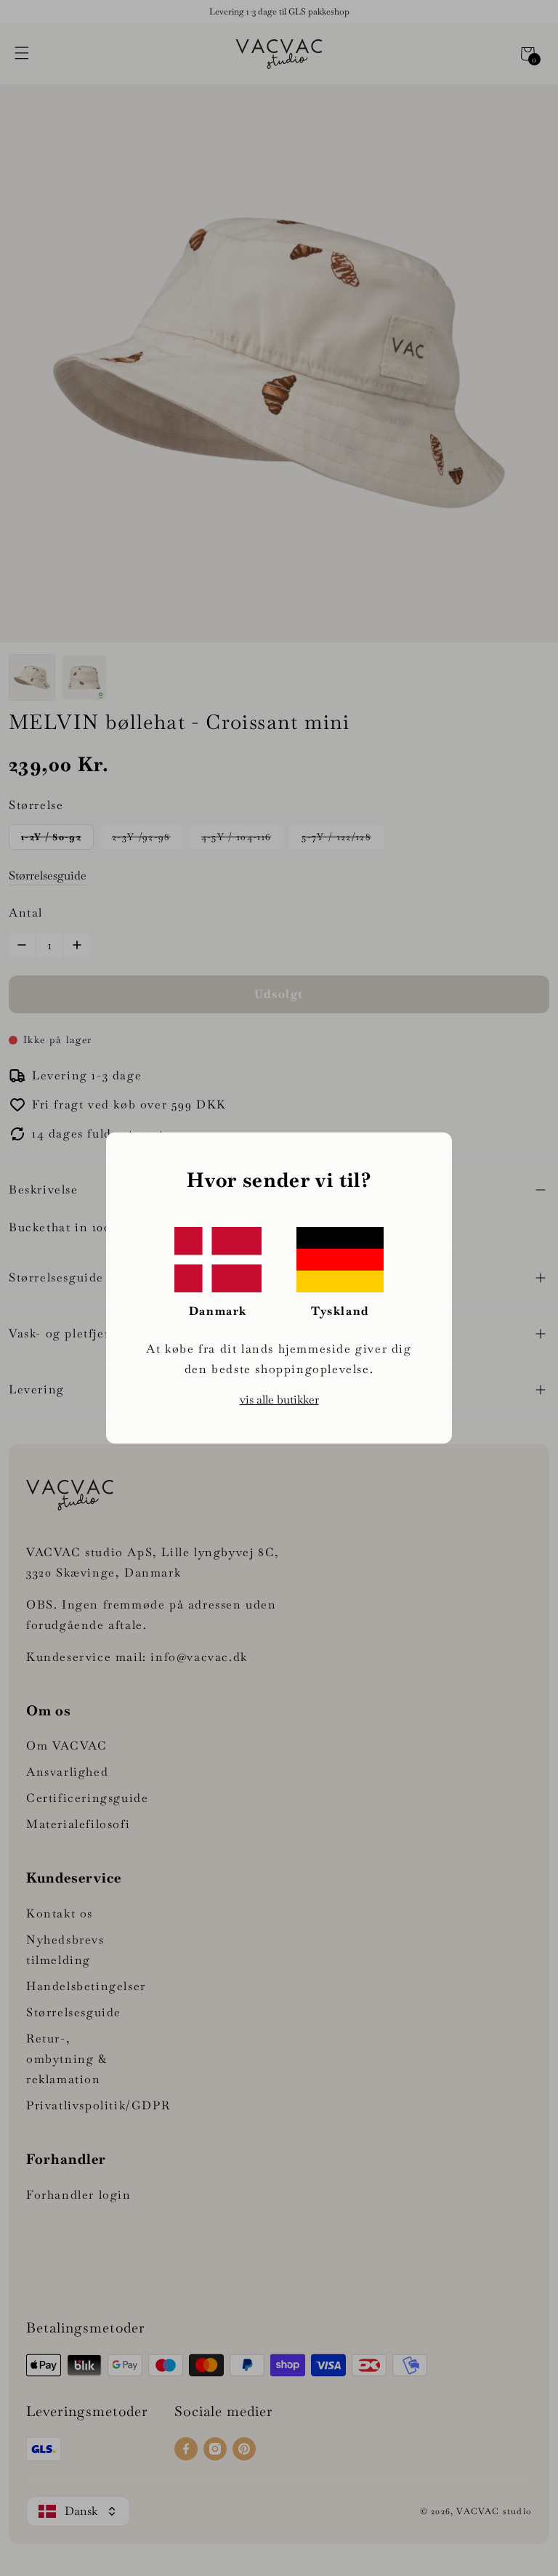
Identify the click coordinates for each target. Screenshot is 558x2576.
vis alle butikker (279, 1400)
